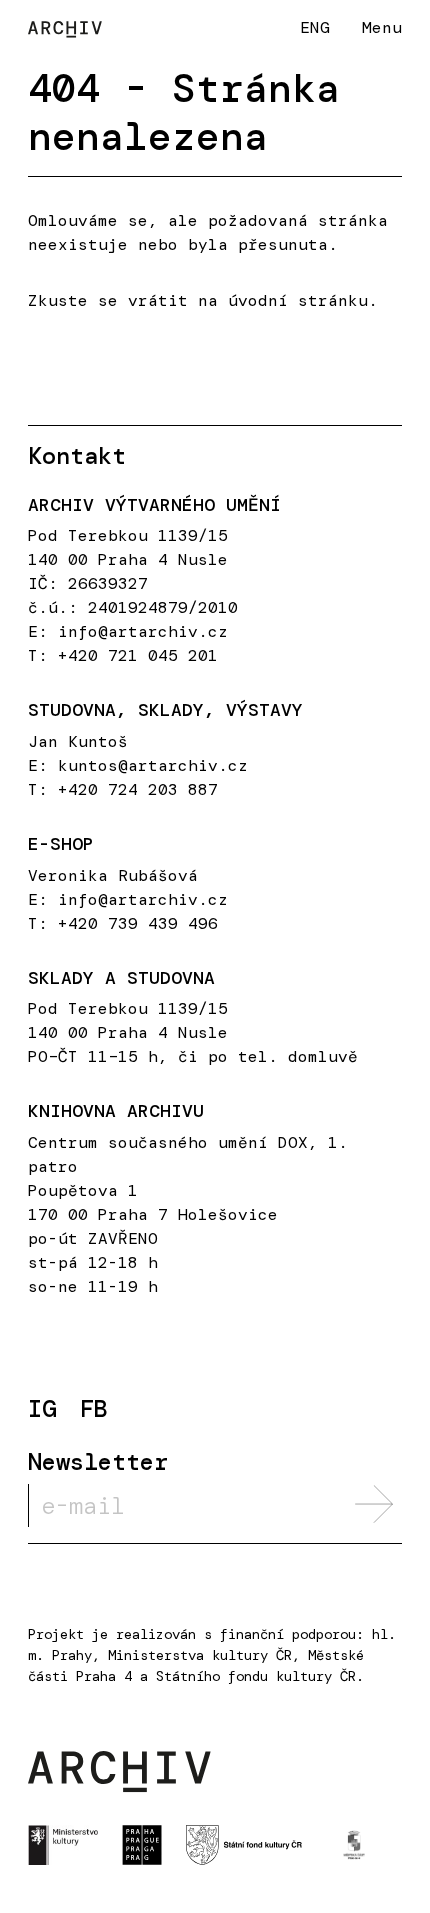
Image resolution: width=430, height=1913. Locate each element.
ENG (315, 27)
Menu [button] (382, 27)
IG (42, 1409)
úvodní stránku (298, 300)
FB (94, 1409)
